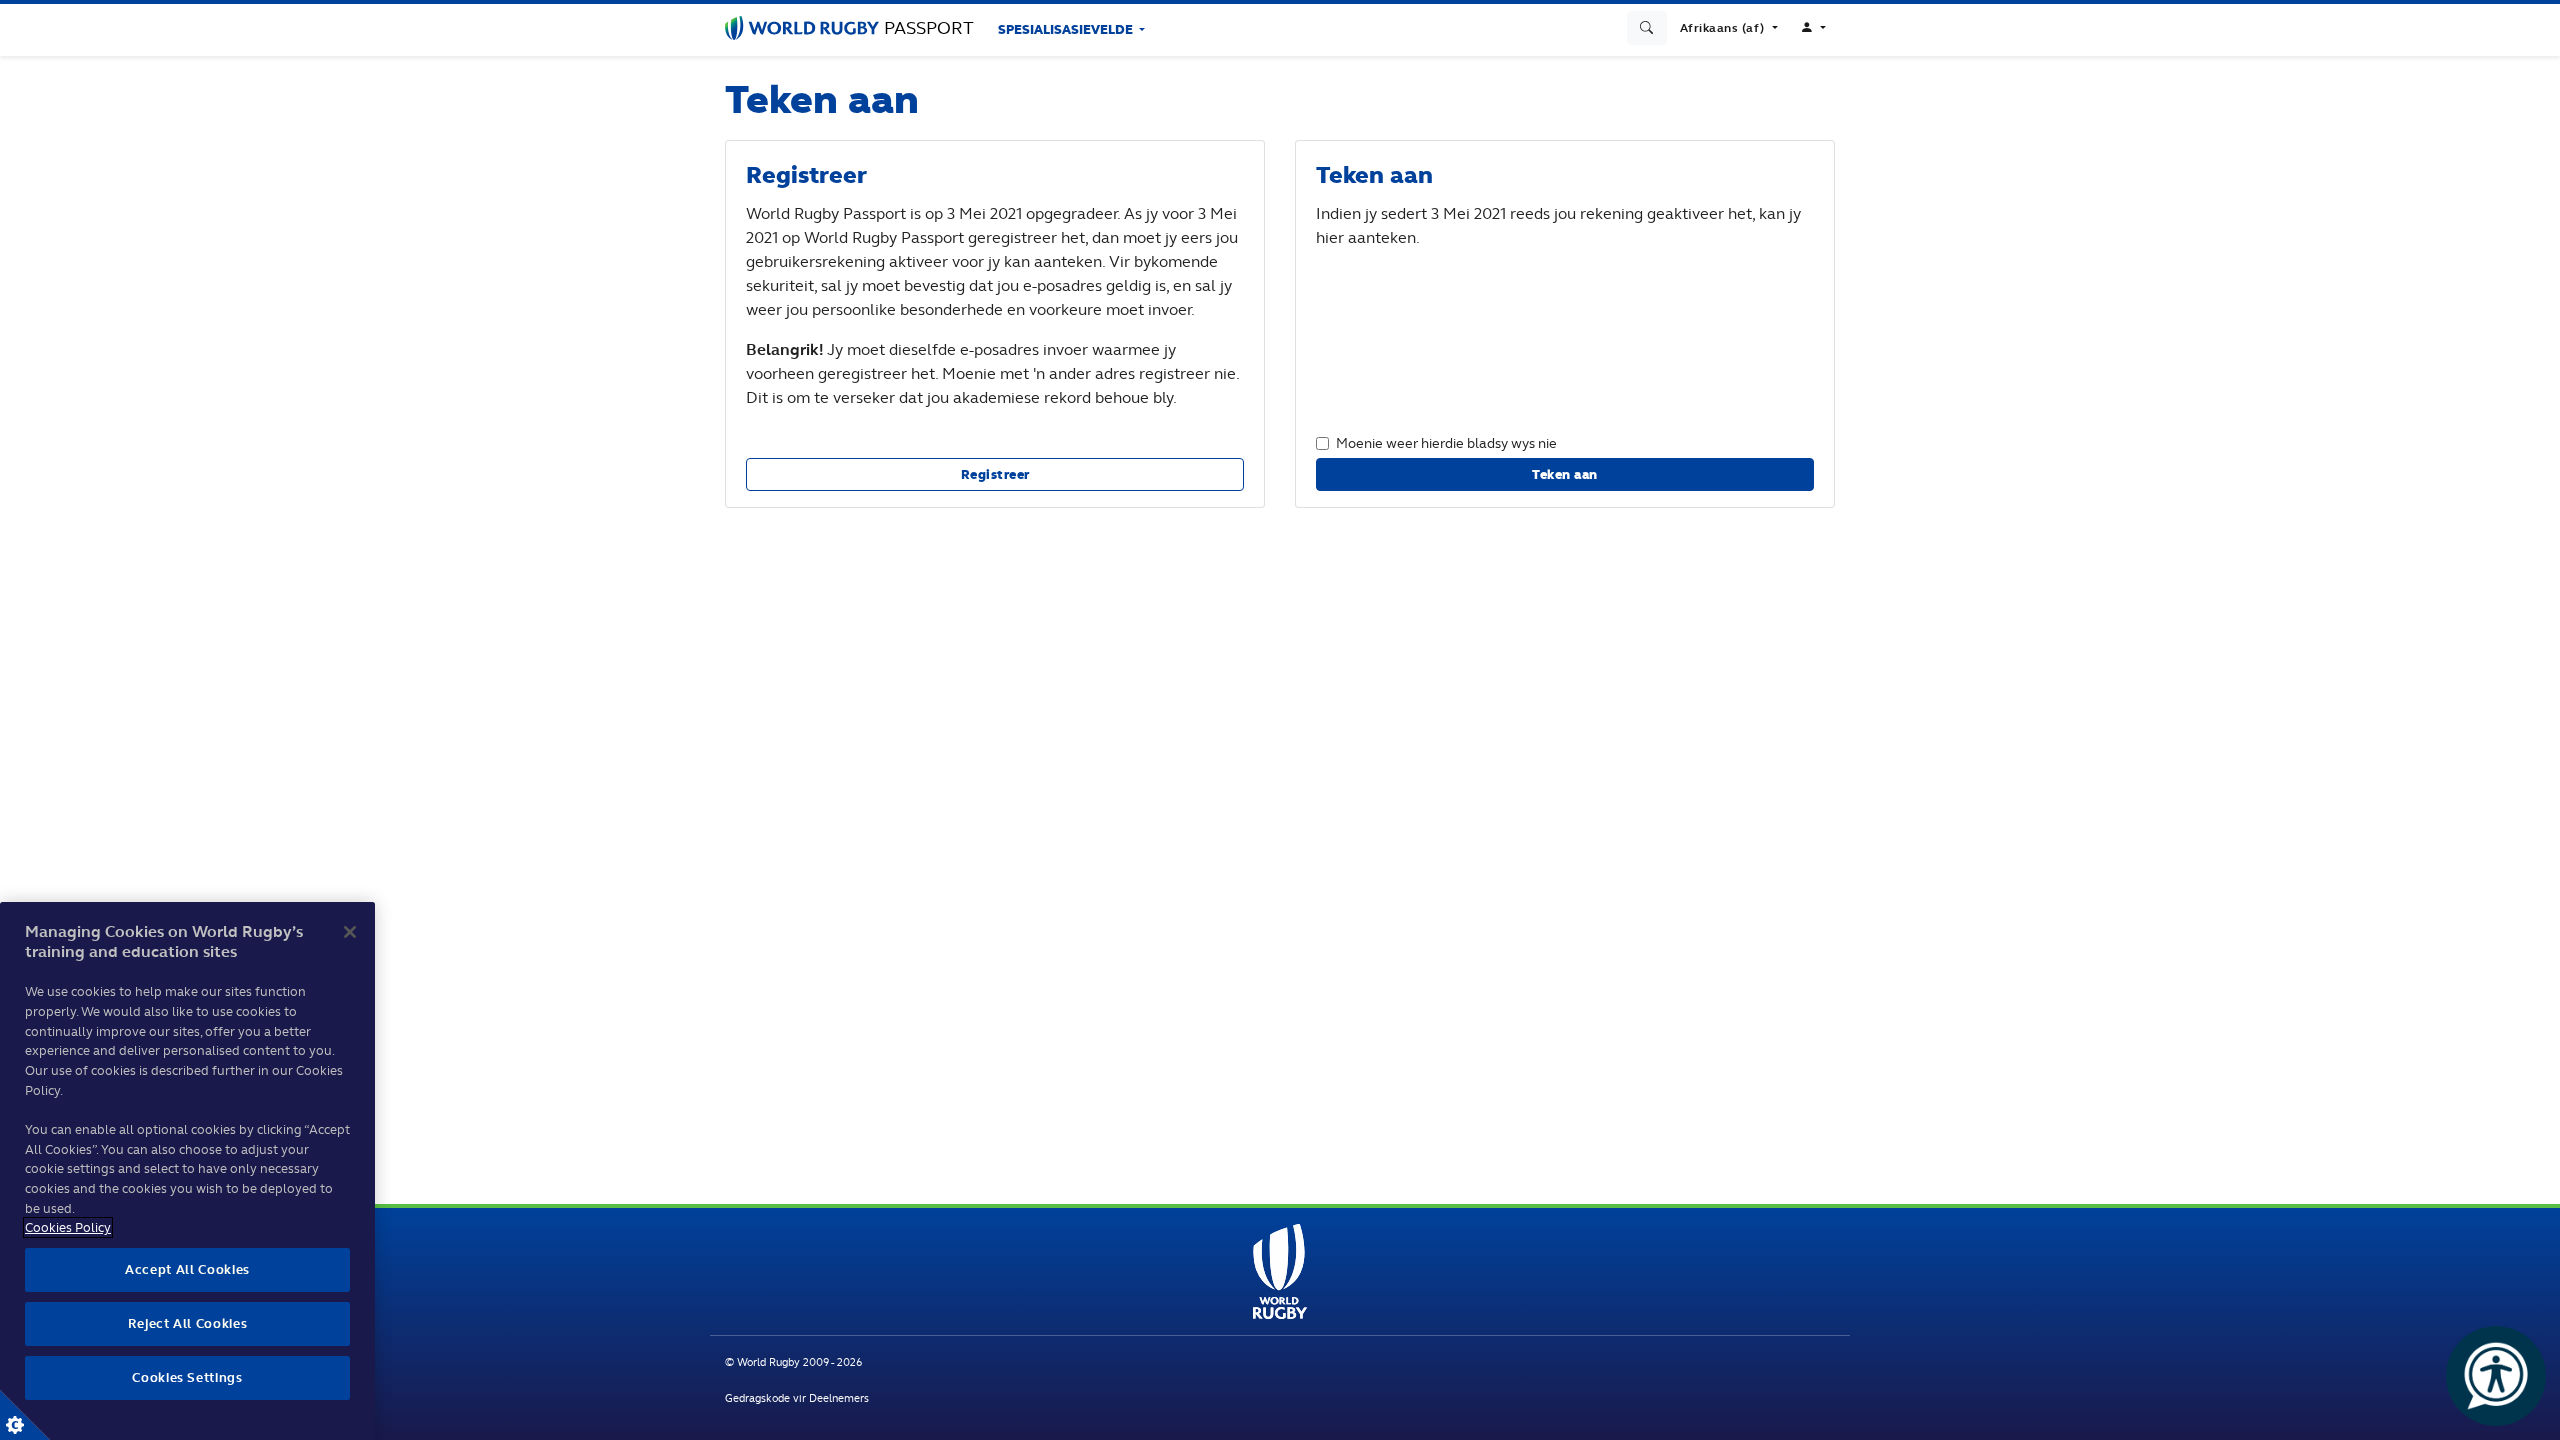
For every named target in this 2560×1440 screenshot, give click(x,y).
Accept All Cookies (187, 1269)
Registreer (995, 474)
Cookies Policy (68, 1227)
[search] (1647, 28)
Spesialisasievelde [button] (1067, 29)
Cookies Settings (25, 1415)
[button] (1729, 28)
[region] (187, 1171)
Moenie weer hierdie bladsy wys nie (1446, 442)
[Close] (350, 932)
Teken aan (1565, 474)
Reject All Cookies (188, 1323)
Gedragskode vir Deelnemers (797, 1398)
